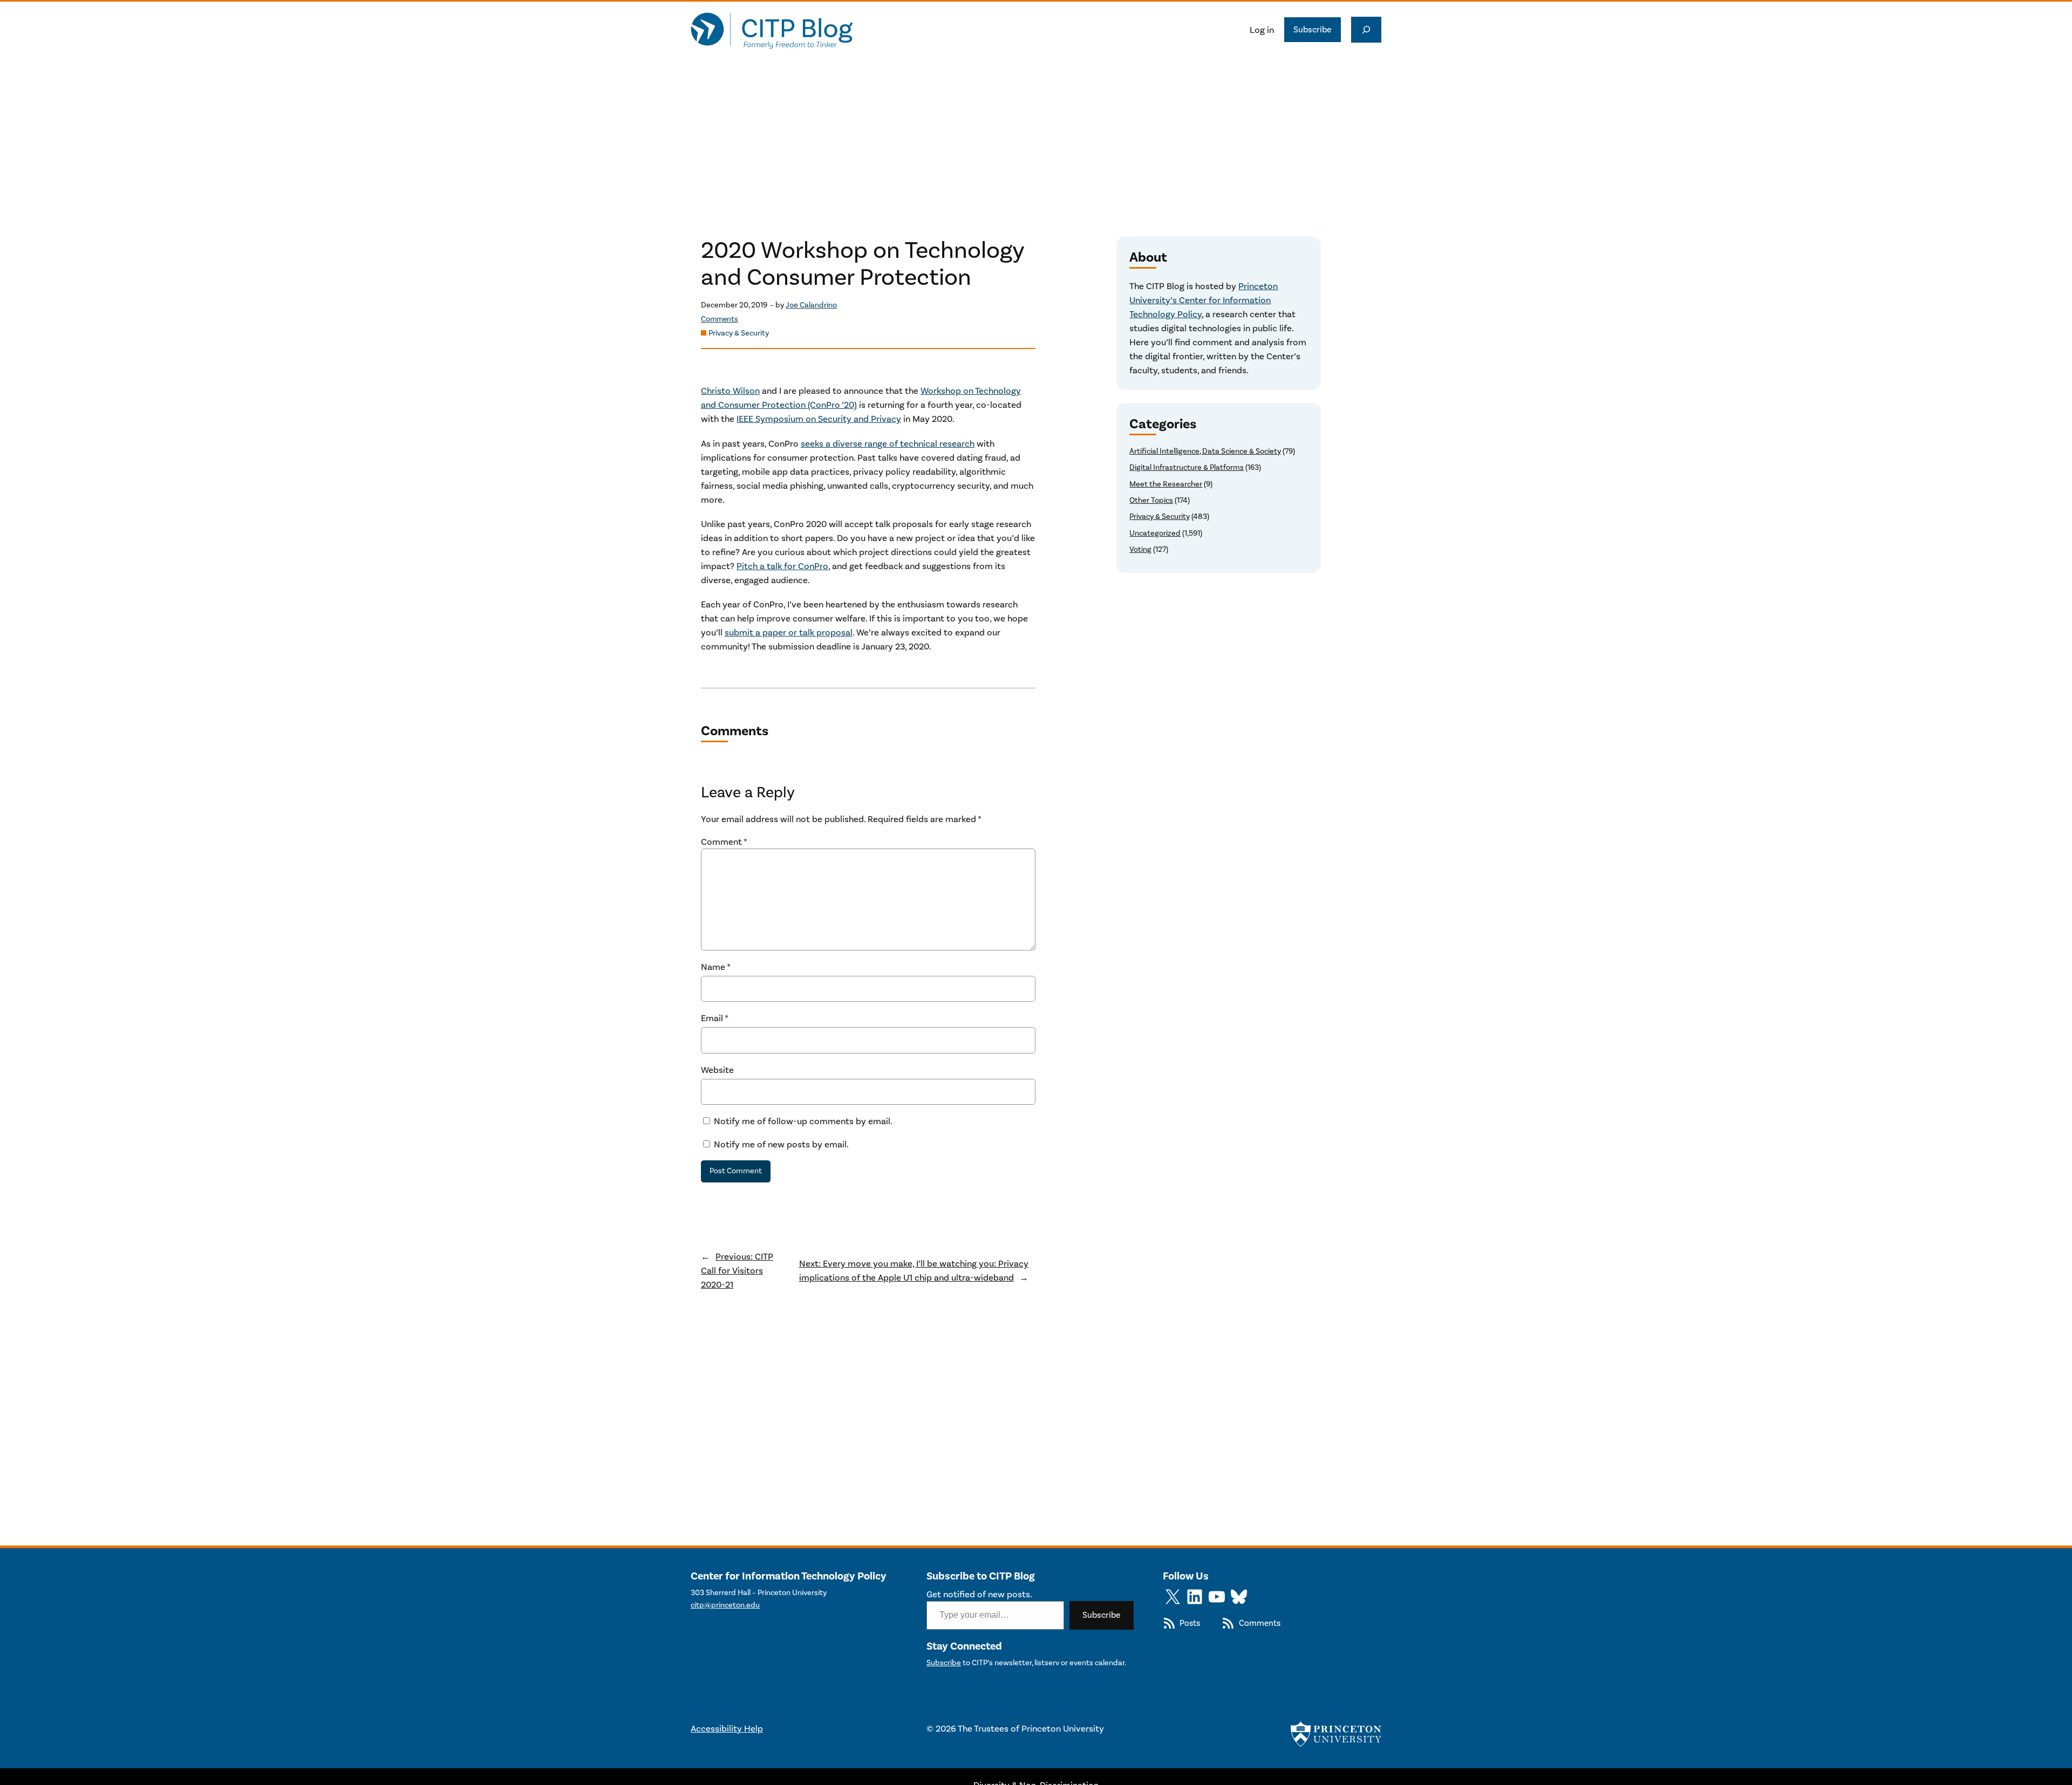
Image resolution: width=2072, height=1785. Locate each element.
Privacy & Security (739, 333)
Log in (1262, 30)
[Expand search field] (1366, 30)
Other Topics (1151, 500)
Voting (1140, 549)
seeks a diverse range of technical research (888, 443)
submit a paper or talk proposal (789, 632)
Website (717, 1070)
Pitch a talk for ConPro (782, 566)
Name (716, 967)
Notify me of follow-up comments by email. (803, 1121)
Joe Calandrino (811, 305)
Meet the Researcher (1166, 484)
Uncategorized (1155, 533)
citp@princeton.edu (725, 1605)
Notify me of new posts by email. (781, 1144)
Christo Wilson (730, 391)
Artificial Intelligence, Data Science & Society (1205, 451)
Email (715, 1018)
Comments (720, 319)
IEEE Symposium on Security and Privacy (819, 419)
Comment (724, 842)
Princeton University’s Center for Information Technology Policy (1204, 300)
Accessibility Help (727, 1728)
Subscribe (1313, 29)
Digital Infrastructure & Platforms (1187, 467)
